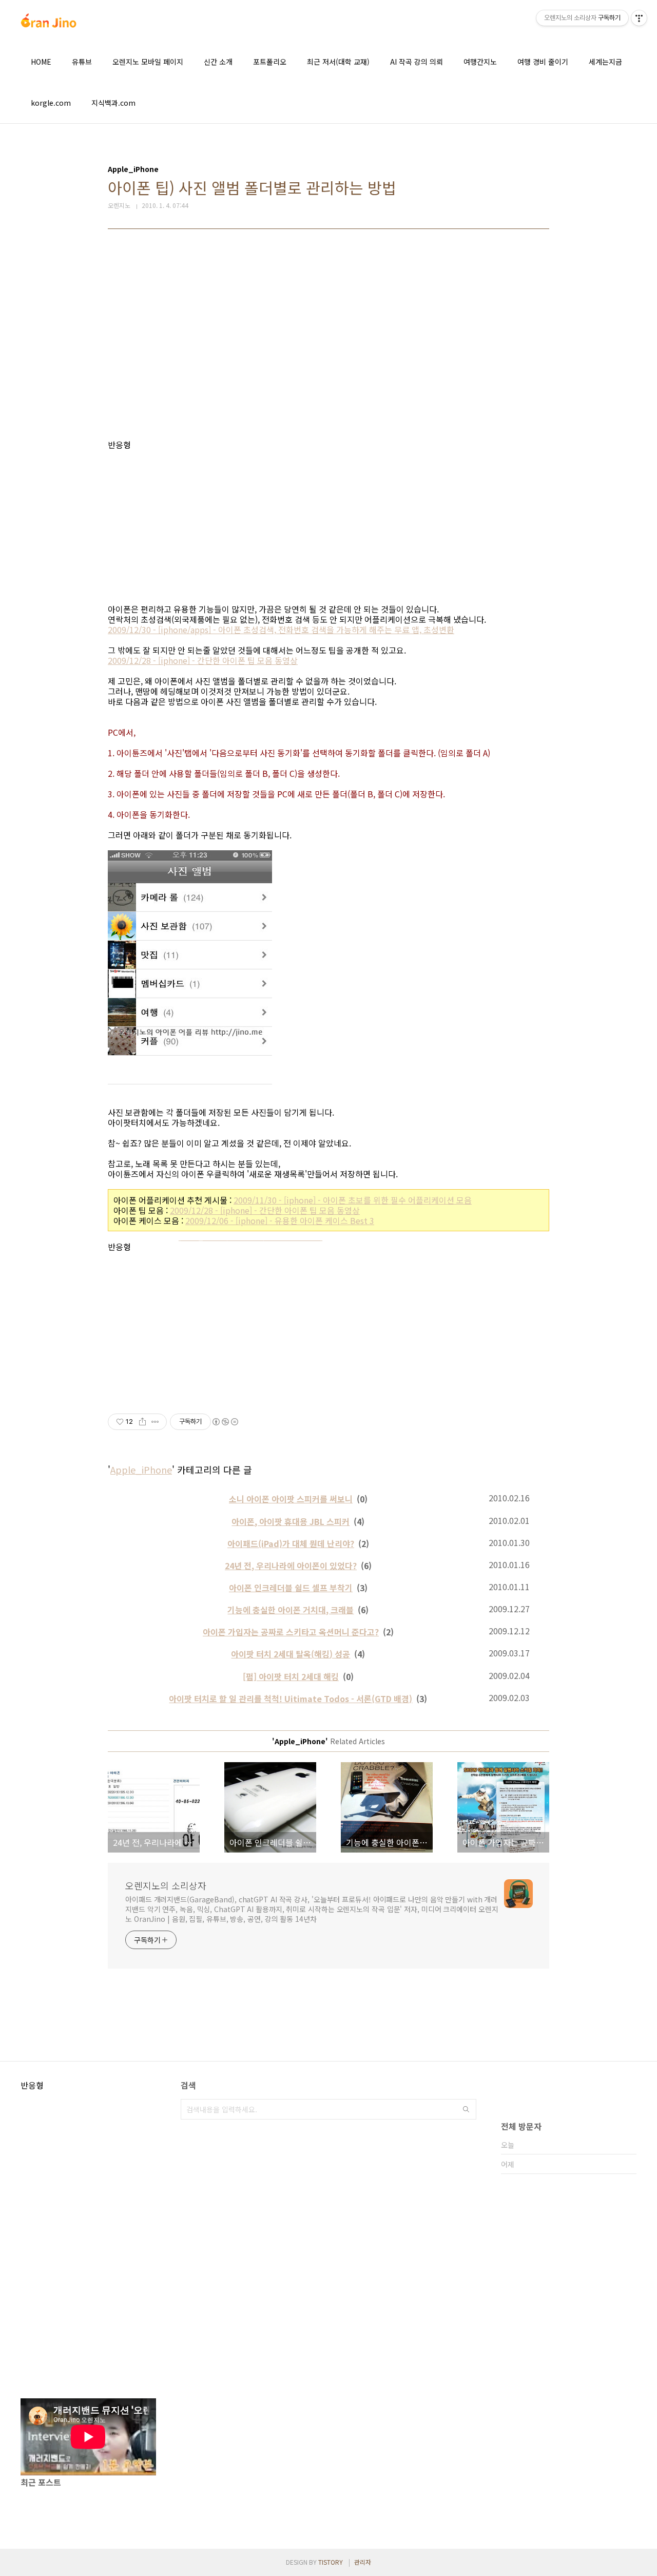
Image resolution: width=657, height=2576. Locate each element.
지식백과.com (113, 103)
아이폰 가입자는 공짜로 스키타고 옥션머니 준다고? (291, 1632)
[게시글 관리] (155, 1422)
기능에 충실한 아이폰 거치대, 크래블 (291, 1610)
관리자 (363, 2562)
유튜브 (82, 62)
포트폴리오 (270, 62)
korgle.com (51, 103)
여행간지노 (480, 62)
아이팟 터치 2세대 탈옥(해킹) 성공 (291, 1654)
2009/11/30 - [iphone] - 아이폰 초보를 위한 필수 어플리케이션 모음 (353, 1200)
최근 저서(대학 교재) (338, 62)
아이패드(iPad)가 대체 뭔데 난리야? (291, 1543)
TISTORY (331, 2562)
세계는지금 (605, 62)
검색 (466, 2109)
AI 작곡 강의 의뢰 (417, 62)
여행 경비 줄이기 (543, 62)
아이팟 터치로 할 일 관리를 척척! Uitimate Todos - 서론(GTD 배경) (291, 1699)
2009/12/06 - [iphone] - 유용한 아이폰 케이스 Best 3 (280, 1220)
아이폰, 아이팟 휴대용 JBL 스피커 (291, 1521)
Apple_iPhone (141, 1470)
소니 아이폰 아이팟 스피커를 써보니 (291, 1499)
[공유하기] (142, 1422)
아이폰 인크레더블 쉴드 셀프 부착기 (291, 1588)
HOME (41, 62)
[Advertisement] (328, 342)
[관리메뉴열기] (639, 18)
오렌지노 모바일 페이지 (148, 62)
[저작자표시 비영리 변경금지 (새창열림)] (225, 1422)
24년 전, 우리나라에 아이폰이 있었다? (291, 1566)
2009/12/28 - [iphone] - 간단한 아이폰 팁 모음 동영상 (203, 660)
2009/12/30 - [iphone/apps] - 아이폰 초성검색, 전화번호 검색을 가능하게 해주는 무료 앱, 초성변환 (281, 629)
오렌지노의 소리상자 (166, 1885)
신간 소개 (218, 62)
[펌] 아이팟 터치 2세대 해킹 (291, 1676)
